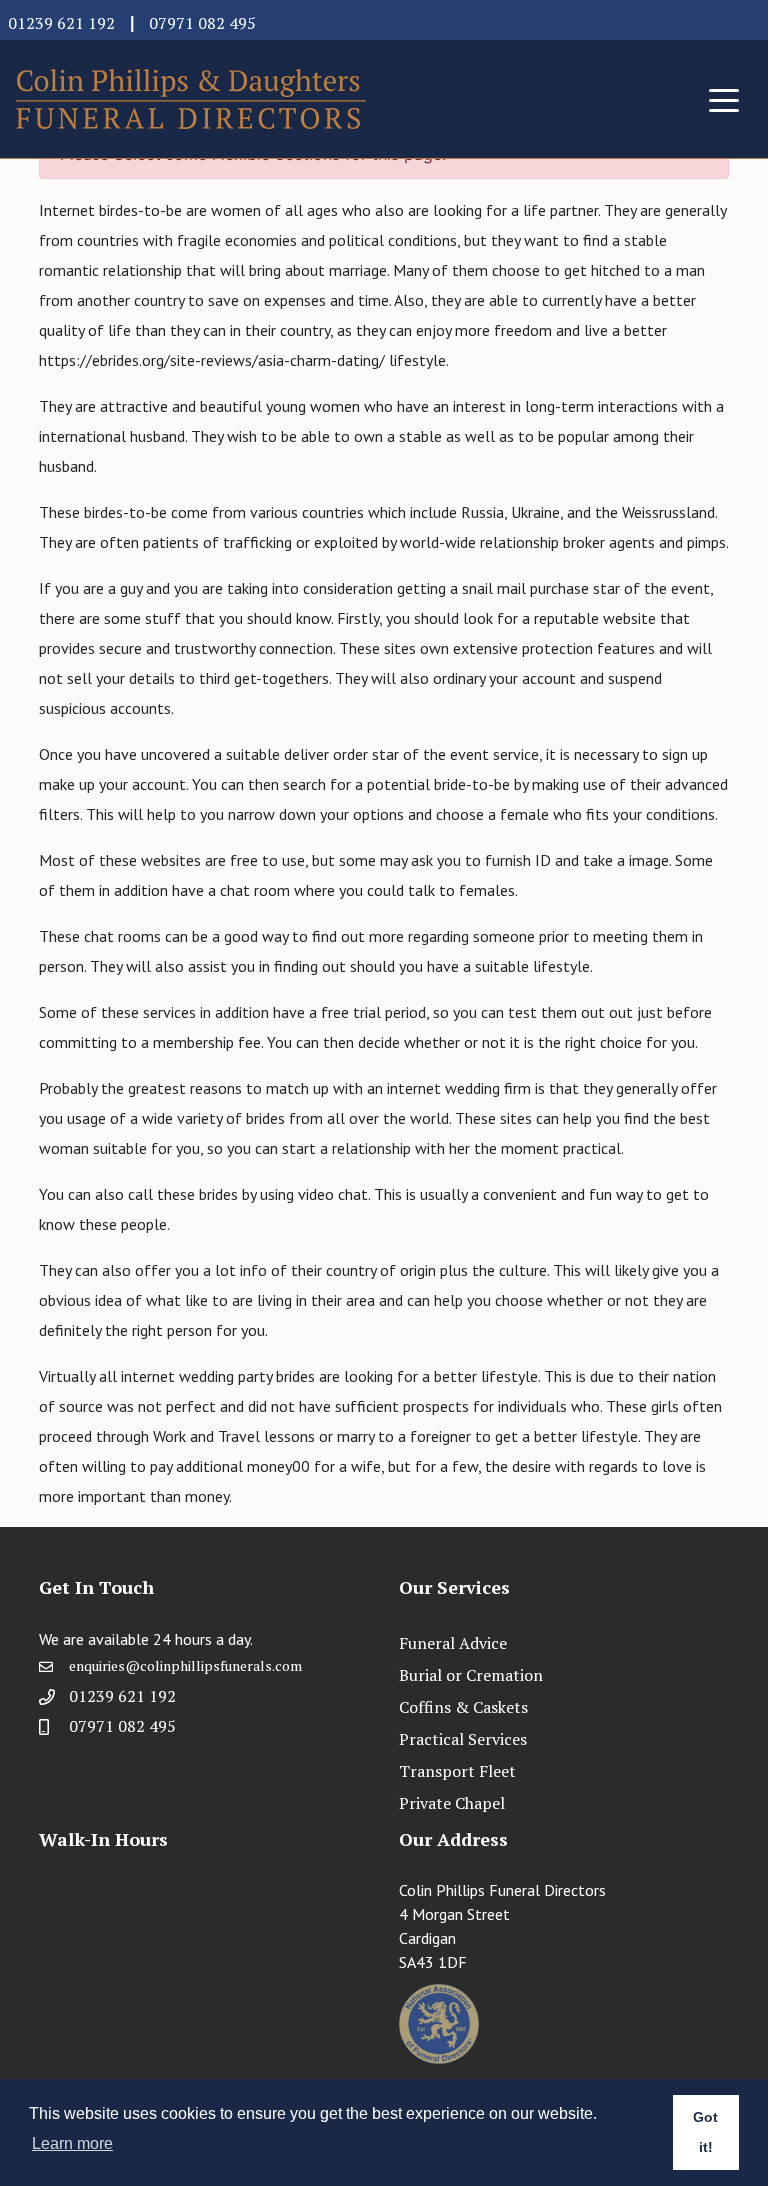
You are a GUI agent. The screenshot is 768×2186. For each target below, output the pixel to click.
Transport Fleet (457, 1771)
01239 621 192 (61, 23)
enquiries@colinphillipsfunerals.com (185, 1665)
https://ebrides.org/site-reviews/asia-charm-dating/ (212, 360)
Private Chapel (452, 1803)
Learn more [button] (72, 2143)
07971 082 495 (202, 23)
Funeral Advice (453, 1643)
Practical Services (463, 1739)
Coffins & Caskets (463, 1707)
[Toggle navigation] (724, 99)
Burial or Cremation (471, 1675)
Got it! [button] (705, 2132)
